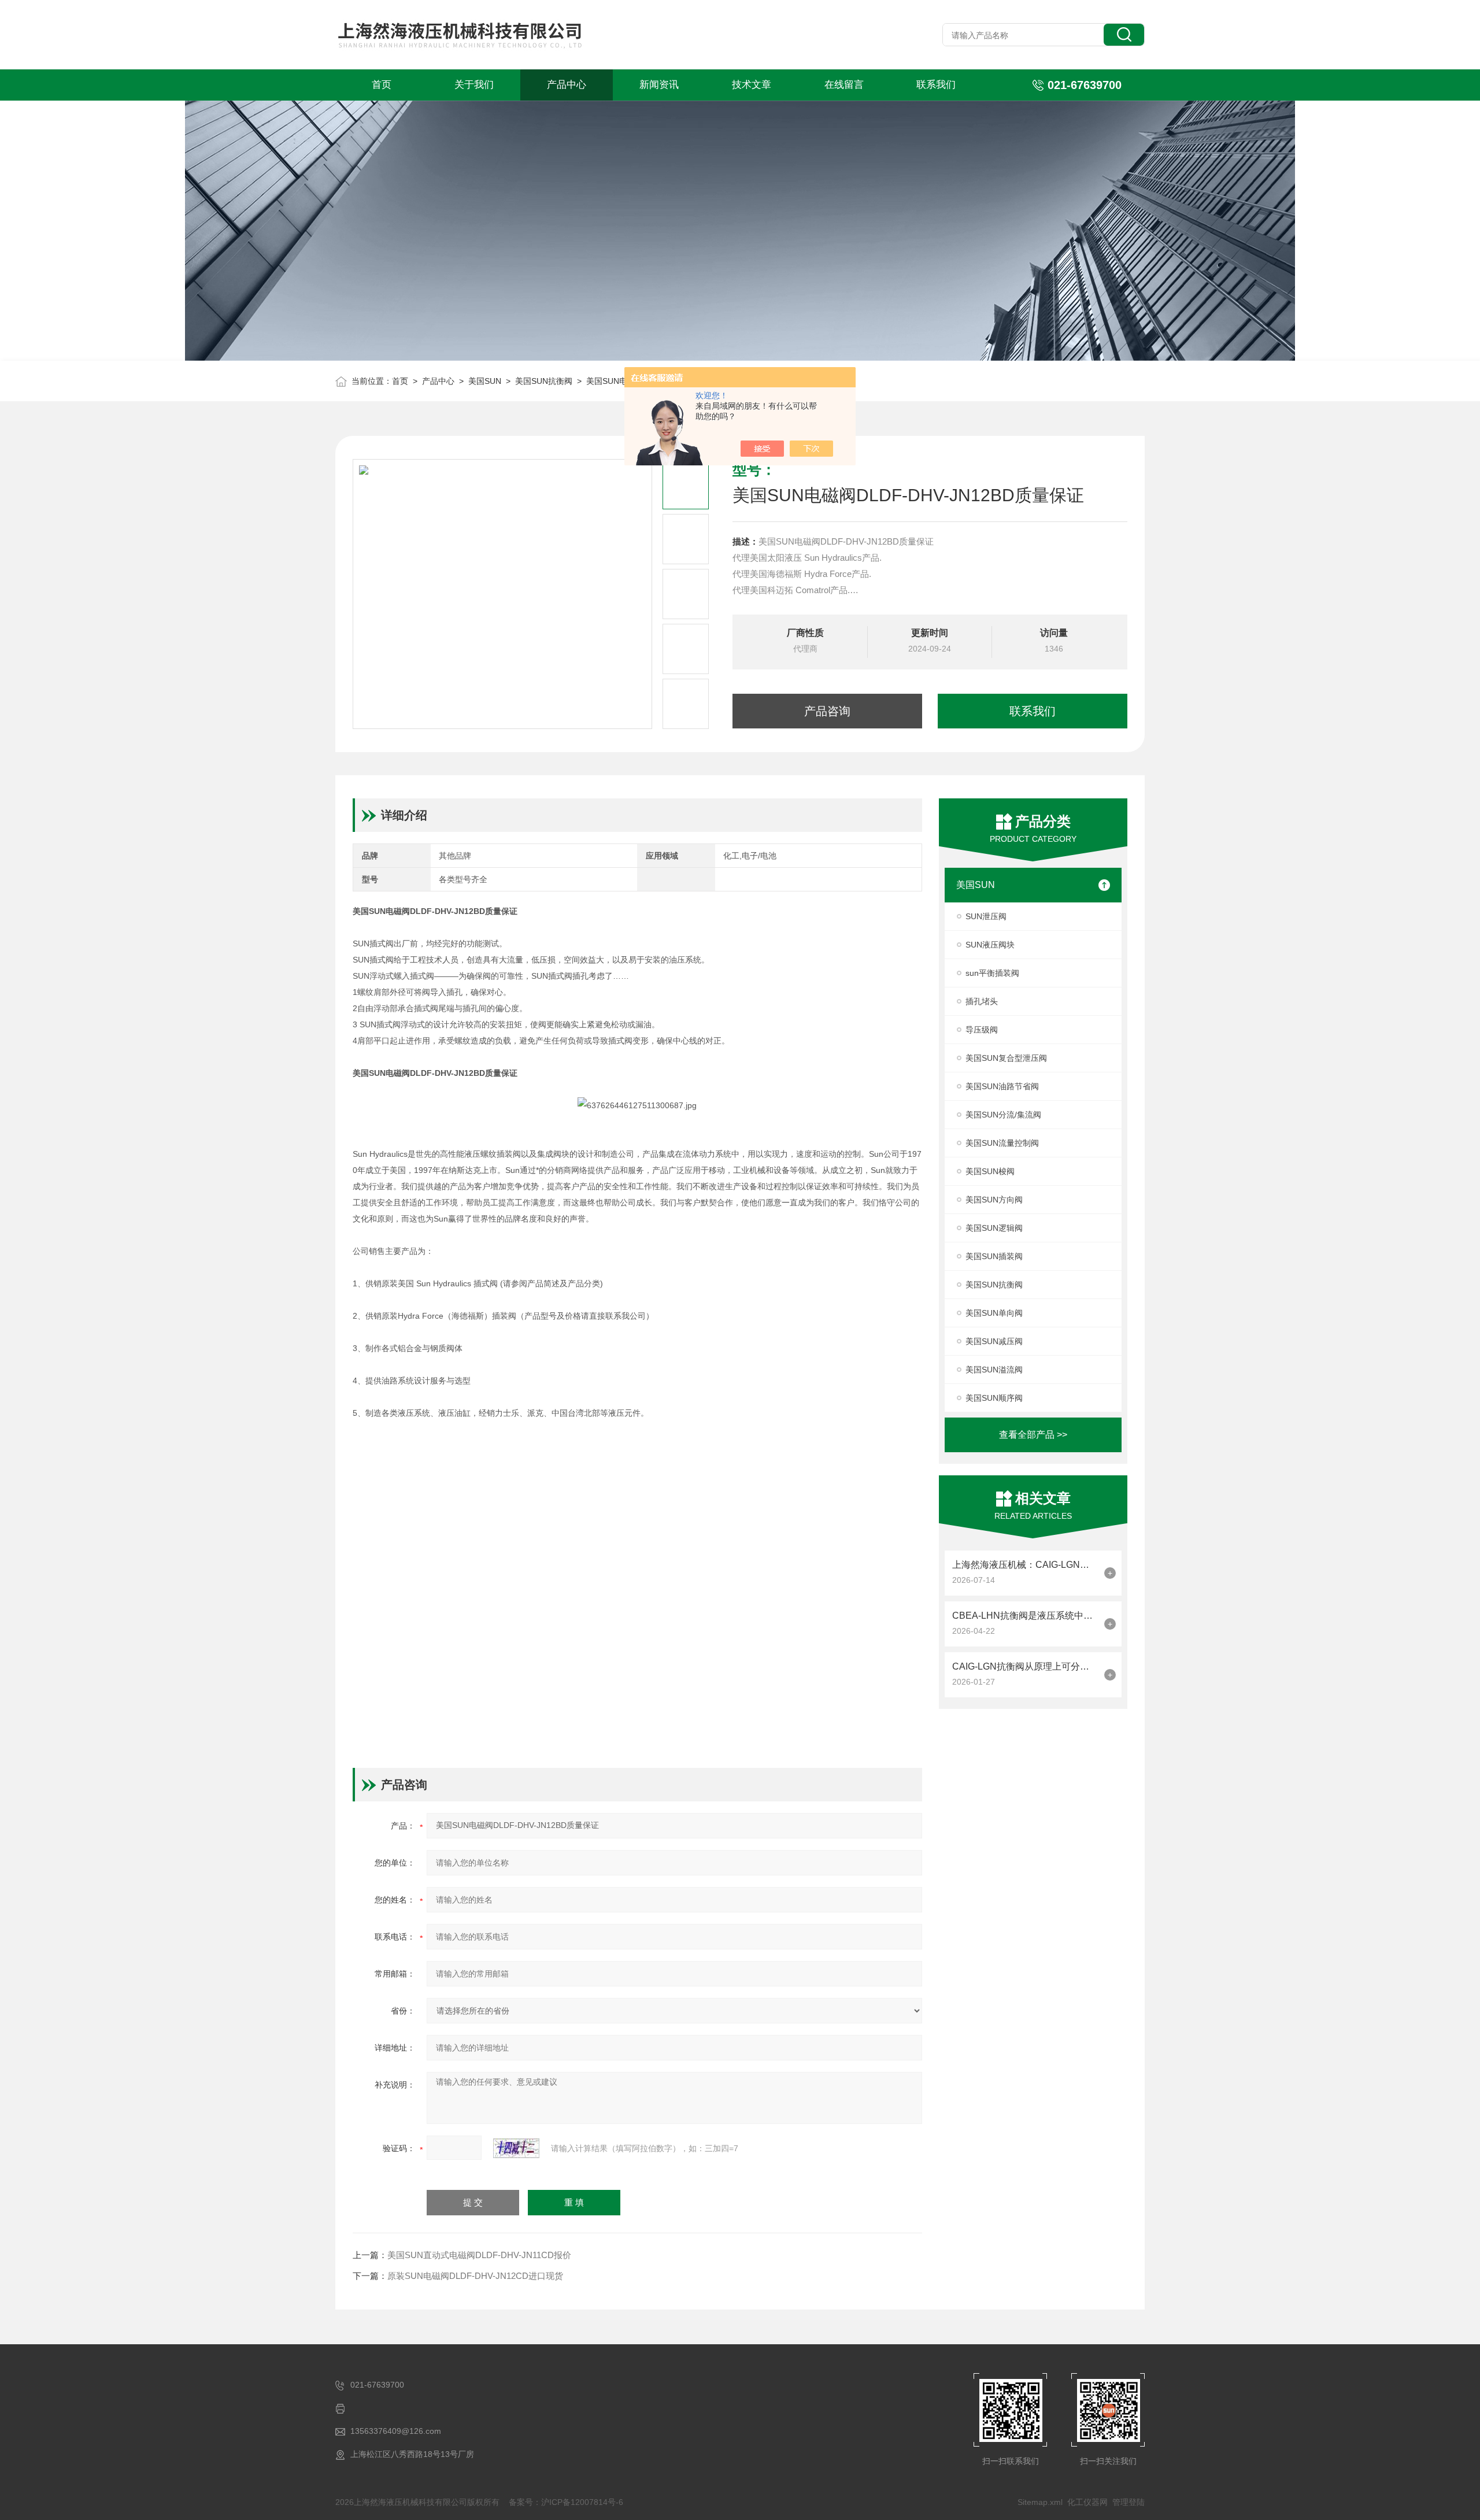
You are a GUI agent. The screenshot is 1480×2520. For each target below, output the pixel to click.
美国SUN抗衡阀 (544, 381)
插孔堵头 (982, 1001)
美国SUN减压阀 (994, 1341)
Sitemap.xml (1040, 2502)
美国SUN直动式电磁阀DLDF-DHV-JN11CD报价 (479, 2255)
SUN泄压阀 (986, 916)
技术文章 (752, 85)
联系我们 (936, 85)
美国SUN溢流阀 (994, 1370)
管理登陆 (1128, 2502)
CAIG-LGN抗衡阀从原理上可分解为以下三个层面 (1025, 1666)
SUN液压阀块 (990, 945)
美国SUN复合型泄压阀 (1006, 1058)
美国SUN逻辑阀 (994, 1228)
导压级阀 (982, 1030)
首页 (382, 85)
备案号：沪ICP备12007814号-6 (566, 2502)
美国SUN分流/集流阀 (1003, 1115)
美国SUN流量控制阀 (1002, 1143)
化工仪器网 (1087, 2502)
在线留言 (844, 85)
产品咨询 (827, 711)
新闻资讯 (659, 85)
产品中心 (567, 85)
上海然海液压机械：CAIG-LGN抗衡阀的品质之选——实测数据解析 (1025, 1565)
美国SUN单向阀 (994, 1313)
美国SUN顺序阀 (994, 1398)
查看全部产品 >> (1033, 1435)
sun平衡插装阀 (992, 973)
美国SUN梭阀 (990, 1171)
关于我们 (474, 85)
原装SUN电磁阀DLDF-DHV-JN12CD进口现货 (475, 2276)
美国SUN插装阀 (994, 1256)
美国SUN (485, 381)
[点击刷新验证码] (516, 2148)
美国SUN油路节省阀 (1002, 1086)
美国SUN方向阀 (994, 1200)
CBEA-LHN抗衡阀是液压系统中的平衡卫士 (1025, 1616)
